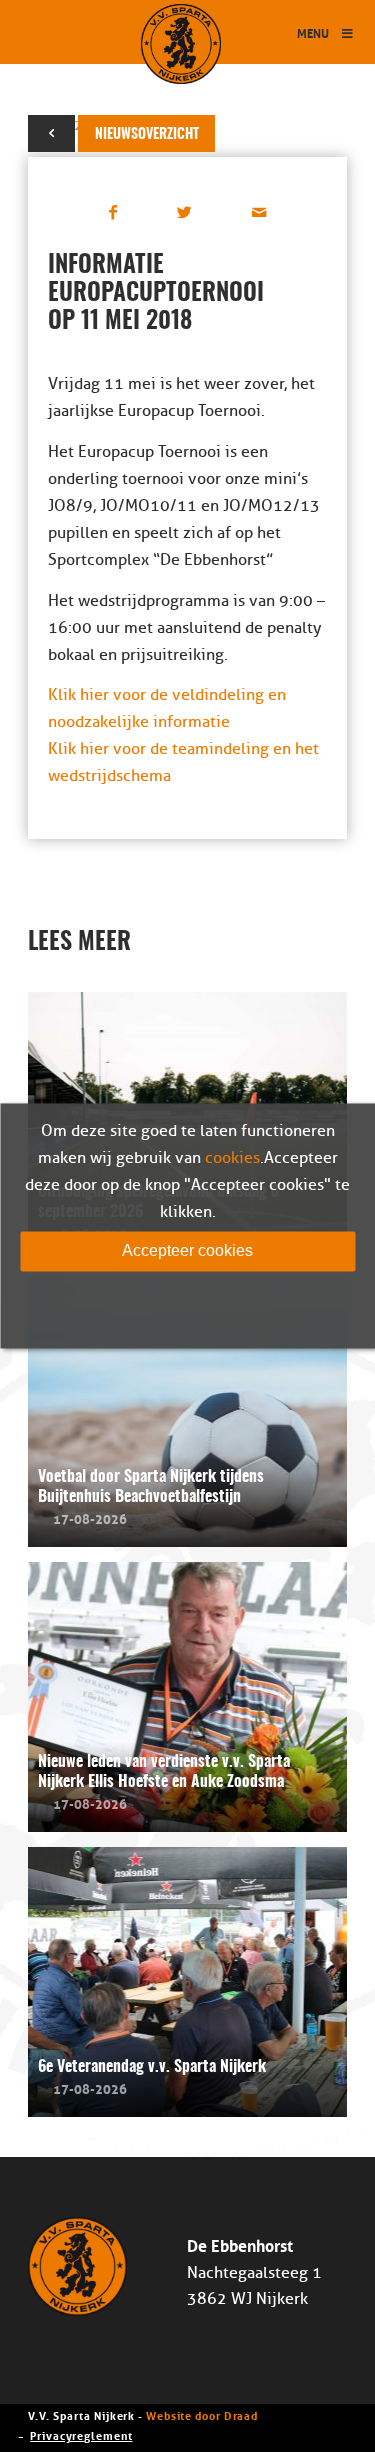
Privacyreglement (81, 2434)
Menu (313, 32)
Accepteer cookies (187, 1250)
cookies (232, 1158)
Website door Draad (202, 2414)
